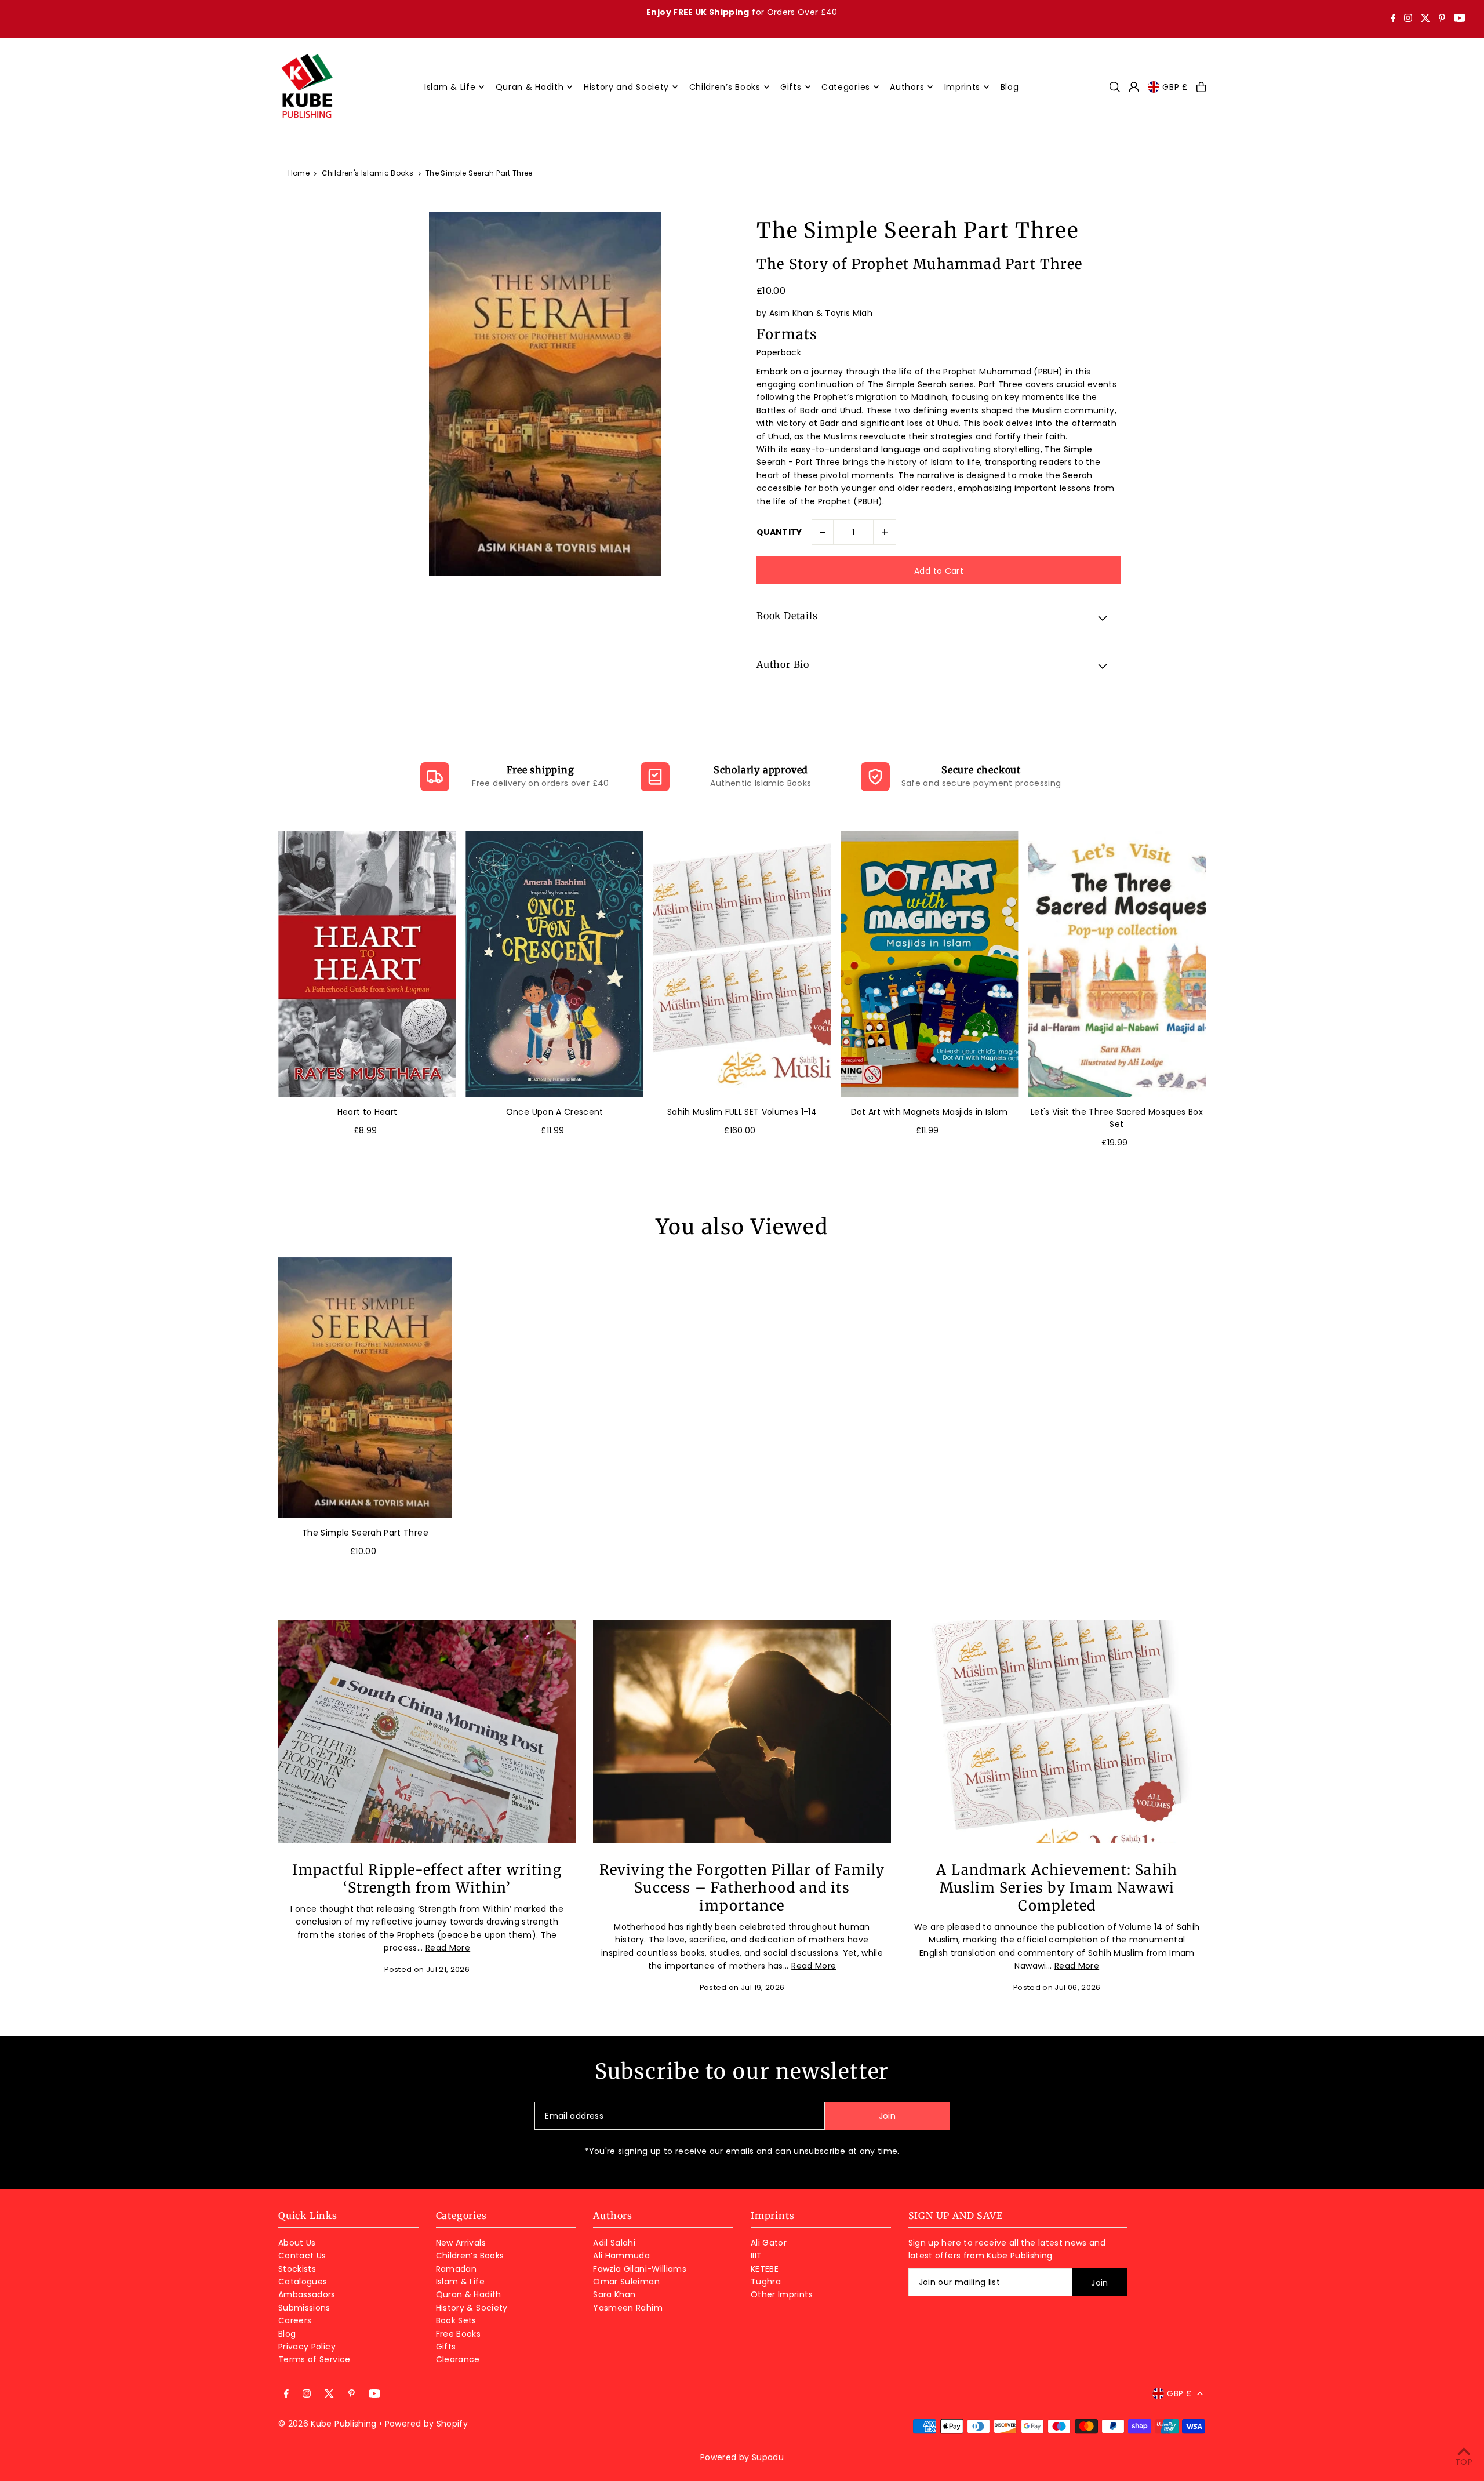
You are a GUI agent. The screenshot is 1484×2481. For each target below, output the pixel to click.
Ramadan (456, 2269)
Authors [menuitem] (907, 87)
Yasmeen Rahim (628, 2308)
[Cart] (1201, 87)
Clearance (458, 2359)
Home (299, 173)
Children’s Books (470, 2256)
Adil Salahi (614, 2243)
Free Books (459, 2334)
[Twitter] (1425, 19)
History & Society (472, 2308)
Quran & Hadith (469, 2294)
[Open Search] (1115, 87)
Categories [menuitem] (846, 87)
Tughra (766, 2282)
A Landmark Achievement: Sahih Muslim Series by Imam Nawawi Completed (1057, 1888)
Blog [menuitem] (1010, 87)
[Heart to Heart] (367, 964)
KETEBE (765, 2269)
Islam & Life (460, 2282)
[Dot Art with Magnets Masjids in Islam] (930, 964)
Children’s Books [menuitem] (725, 87)
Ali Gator (769, 2243)
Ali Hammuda (621, 2256)
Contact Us (302, 2256)
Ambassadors (307, 2294)
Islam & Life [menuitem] (450, 87)
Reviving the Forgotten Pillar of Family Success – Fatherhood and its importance (742, 1888)
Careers (295, 2320)
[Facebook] (1394, 19)
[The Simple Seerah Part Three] (365, 1388)
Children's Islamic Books (368, 173)
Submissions (304, 2308)
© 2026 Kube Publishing (328, 2424)
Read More (448, 1948)
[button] (939, 617)
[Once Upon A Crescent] (554, 964)
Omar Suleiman (626, 2282)
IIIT (756, 2256)
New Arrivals (461, 2243)
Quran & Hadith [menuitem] (530, 87)
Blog (287, 2334)
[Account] (1134, 87)
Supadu (768, 2457)
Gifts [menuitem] (791, 87)
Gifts (446, 2347)
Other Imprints (782, 2294)
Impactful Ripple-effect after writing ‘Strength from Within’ (427, 1879)
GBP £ (1175, 87)
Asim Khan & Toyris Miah (821, 313)
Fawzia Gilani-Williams (640, 2269)
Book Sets (456, 2320)
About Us (297, 2243)
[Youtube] (1460, 19)
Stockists (297, 2269)
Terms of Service (314, 2359)
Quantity (779, 532)
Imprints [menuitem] (963, 87)
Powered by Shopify (426, 2424)
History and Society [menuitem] (626, 87)
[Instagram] (1408, 19)
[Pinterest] (1442, 19)
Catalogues (303, 2282)
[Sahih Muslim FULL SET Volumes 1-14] (742, 964)
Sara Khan (614, 2294)
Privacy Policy (307, 2347)
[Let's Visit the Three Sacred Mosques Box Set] (1117, 964)
